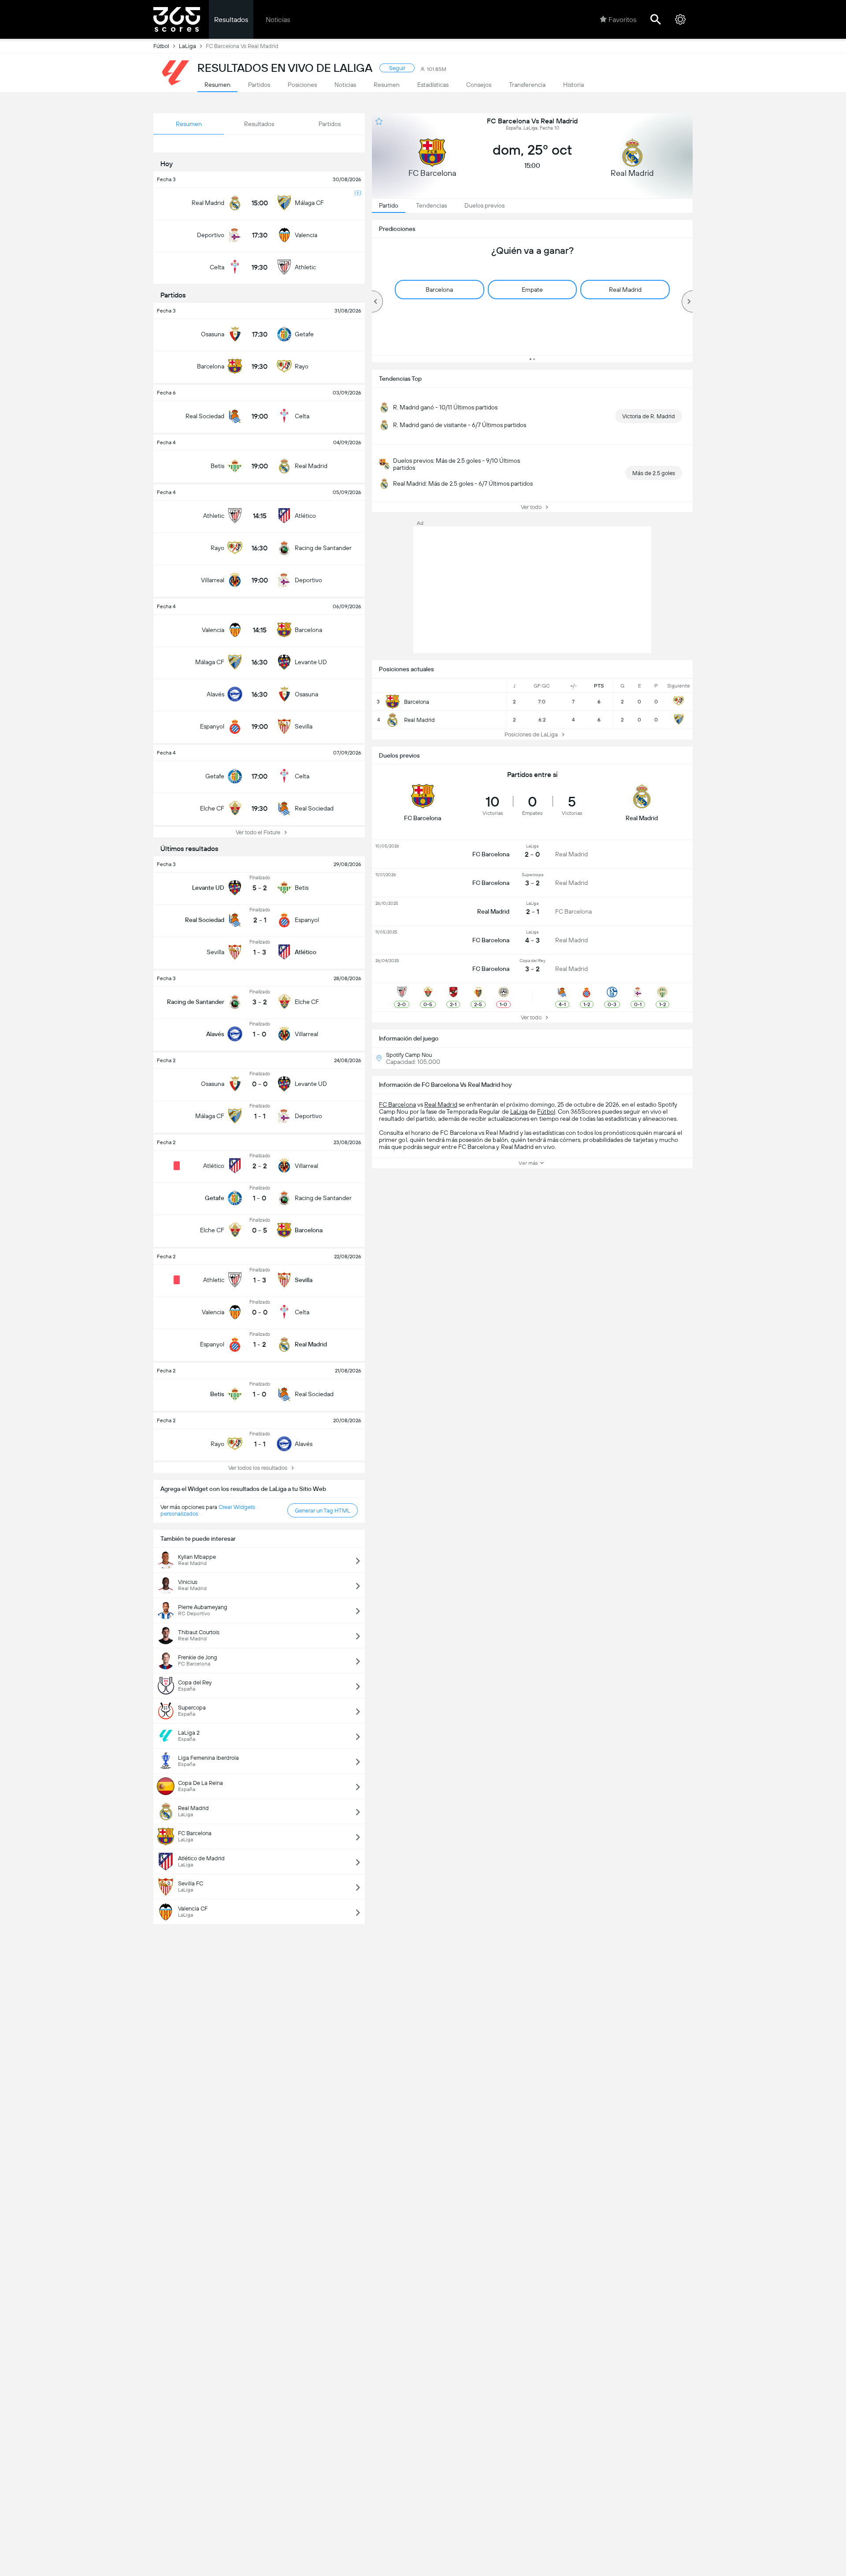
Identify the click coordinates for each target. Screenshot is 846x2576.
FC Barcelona (397, 1104)
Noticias (278, 20)
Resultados (231, 20)
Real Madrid (441, 1104)
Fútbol (161, 46)
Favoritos (622, 20)
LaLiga (187, 46)
